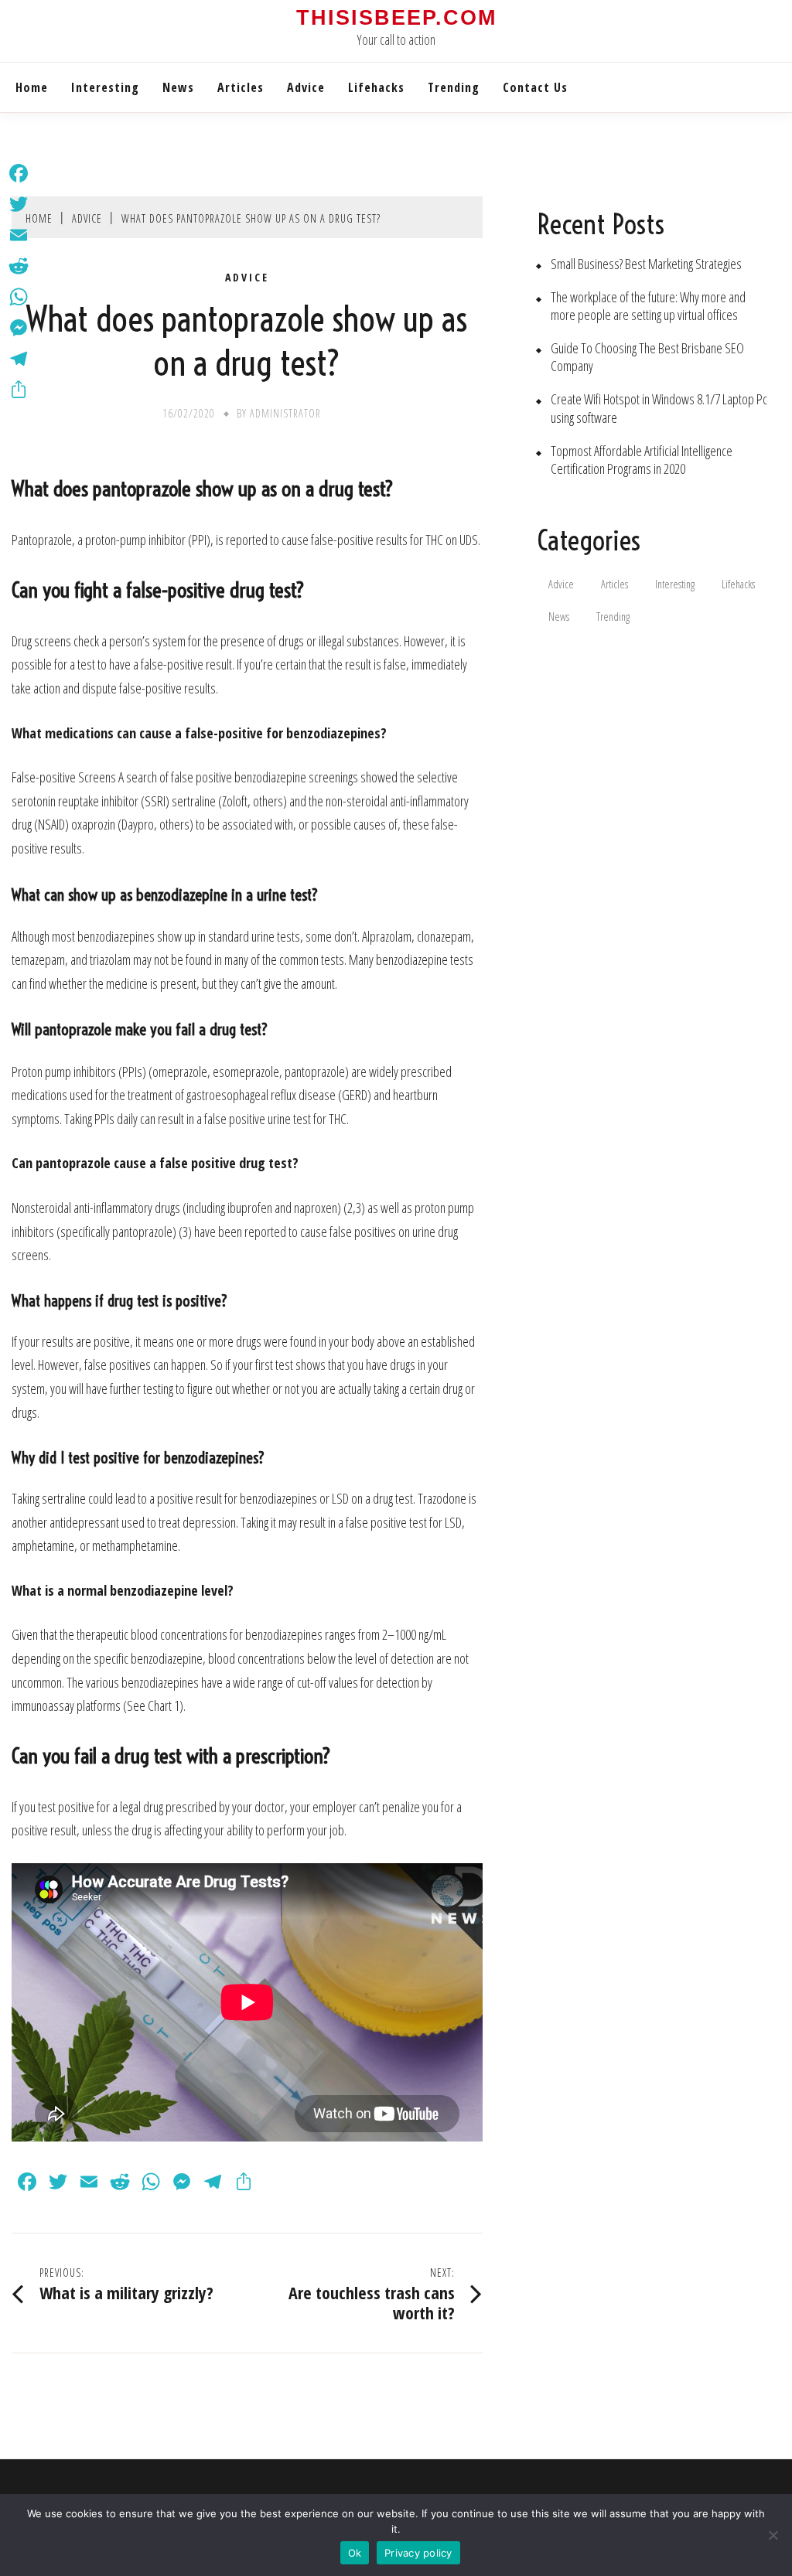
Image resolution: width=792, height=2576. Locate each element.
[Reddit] (19, 266)
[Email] (19, 235)
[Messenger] (19, 328)
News (178, 87)
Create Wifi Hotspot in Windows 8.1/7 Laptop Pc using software (659, 408)
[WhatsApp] (19, 297)
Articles (241, 87)
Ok (355, 2553)
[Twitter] (19, 204)
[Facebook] (19, 173)
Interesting (105, 87)
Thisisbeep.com (396, 18)
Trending (454, 87)
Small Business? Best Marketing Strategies (646, 264)
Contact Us (535, 87)
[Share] (19, 390)
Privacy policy (418, 2553)
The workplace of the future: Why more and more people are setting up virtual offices (648, 306)
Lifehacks (376, 87)
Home (32, 87)
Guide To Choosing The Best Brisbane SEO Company (647, 357)
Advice (306, 87)
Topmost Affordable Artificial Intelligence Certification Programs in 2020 (642, 460)
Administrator (285, 413)
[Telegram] (19, 359)
